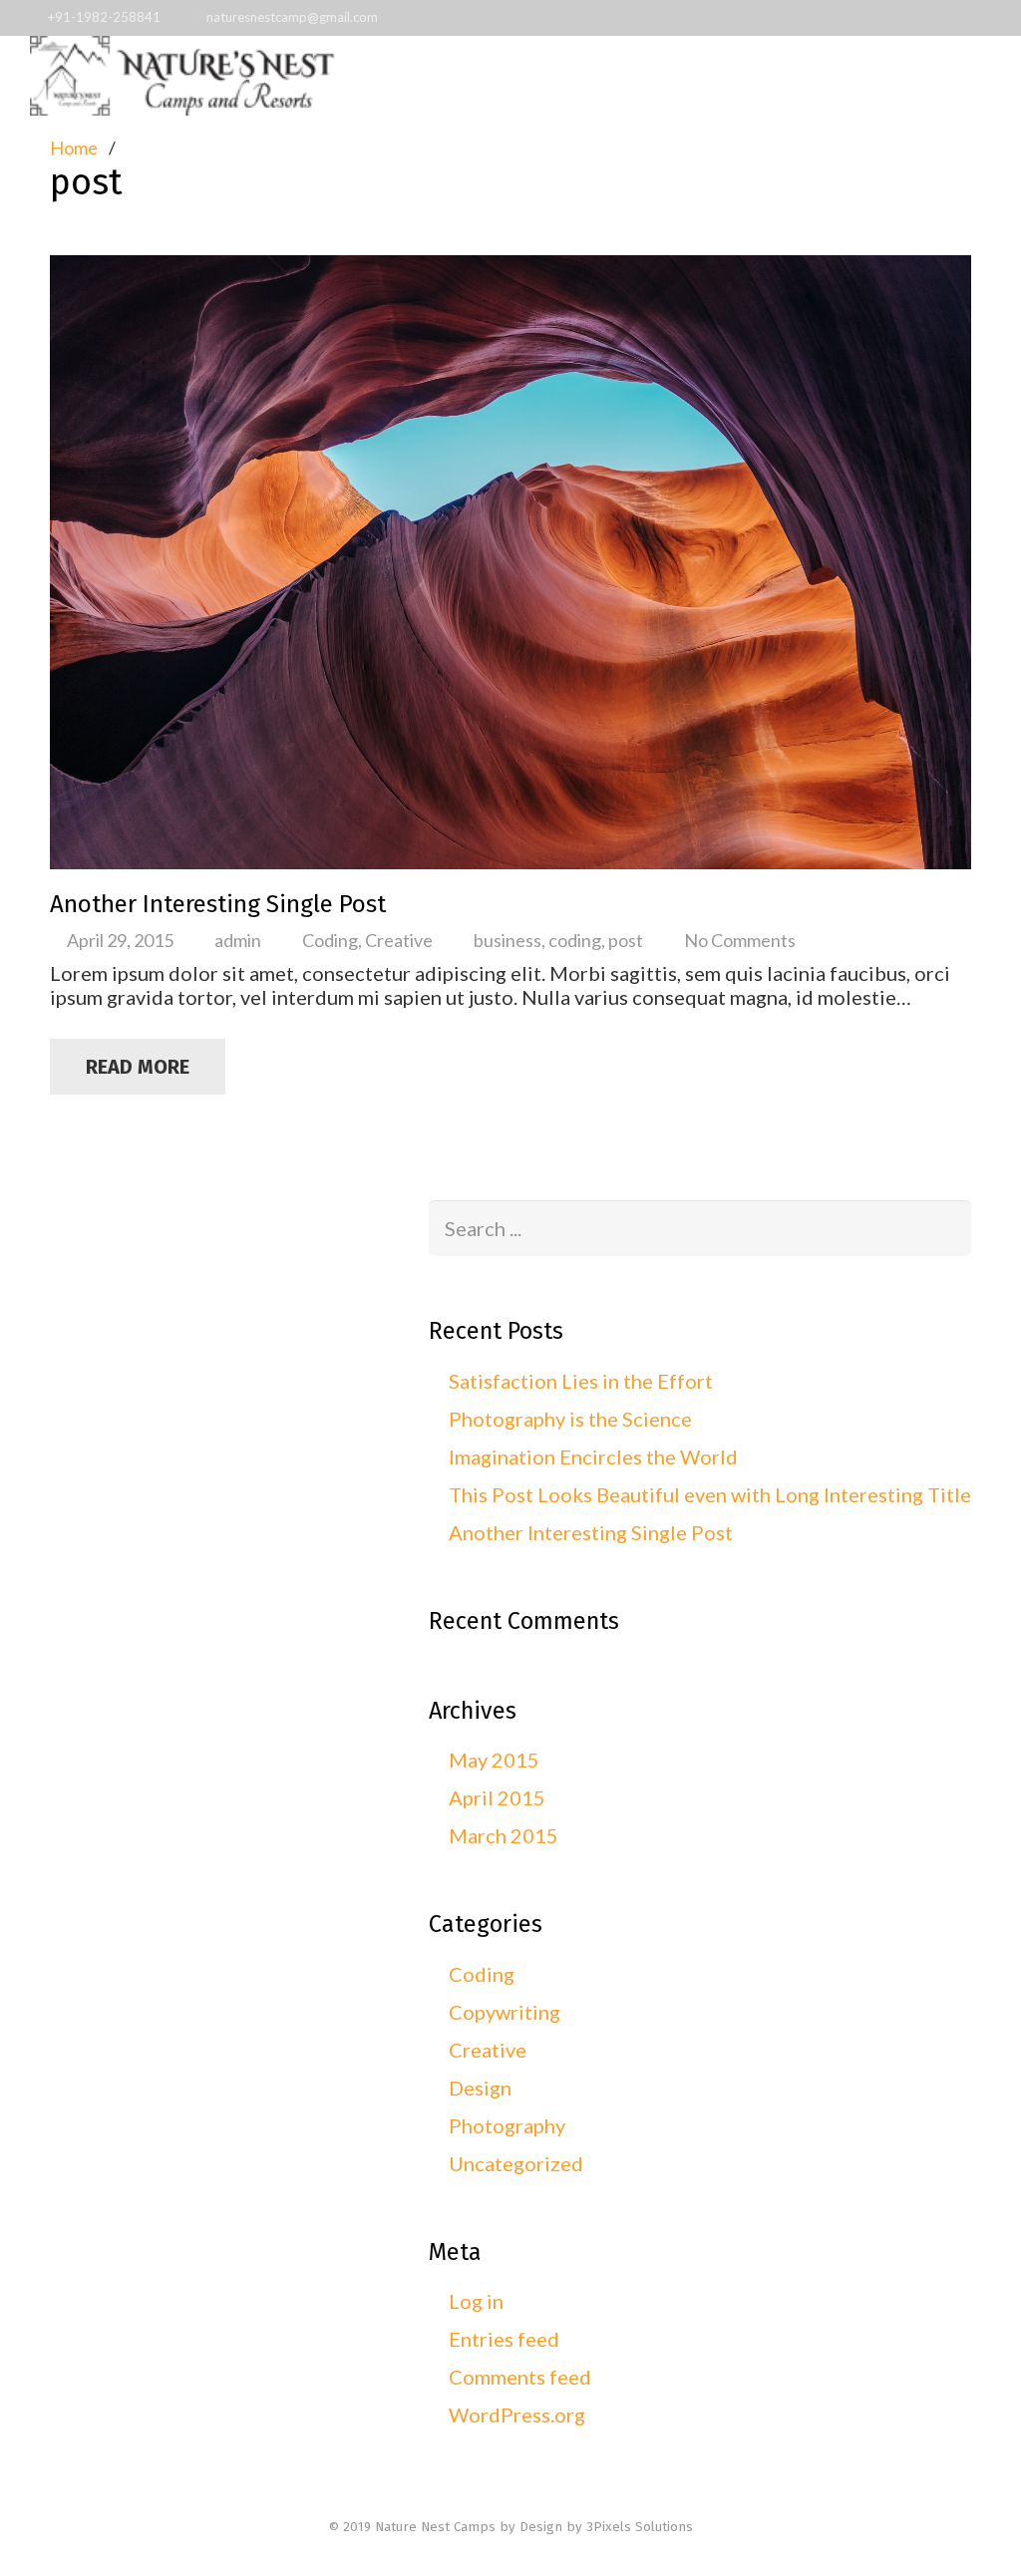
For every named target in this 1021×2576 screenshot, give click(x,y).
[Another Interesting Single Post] (510, 562)
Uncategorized (516, 2163)
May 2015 (494, 1760)
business (508, 940)
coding (575, 940)
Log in (476, 2301)
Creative (399, 940)
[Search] (943, 1228)
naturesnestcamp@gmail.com (292, 17)
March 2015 (504, 1835)
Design (480, 2088)
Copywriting (505, 2012)
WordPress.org (517, 2415)
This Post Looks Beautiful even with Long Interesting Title (710, 1494)
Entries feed (504, 2339)
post (626, 940)
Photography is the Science (570, 1419)
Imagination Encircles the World (593, 1456)
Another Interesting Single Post (218, 904)
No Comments (740, 940)
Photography (507, 2125)
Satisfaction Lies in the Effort (581, 1381)
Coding (330, 940)
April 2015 (497, 1797)
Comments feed (520, 2377)
